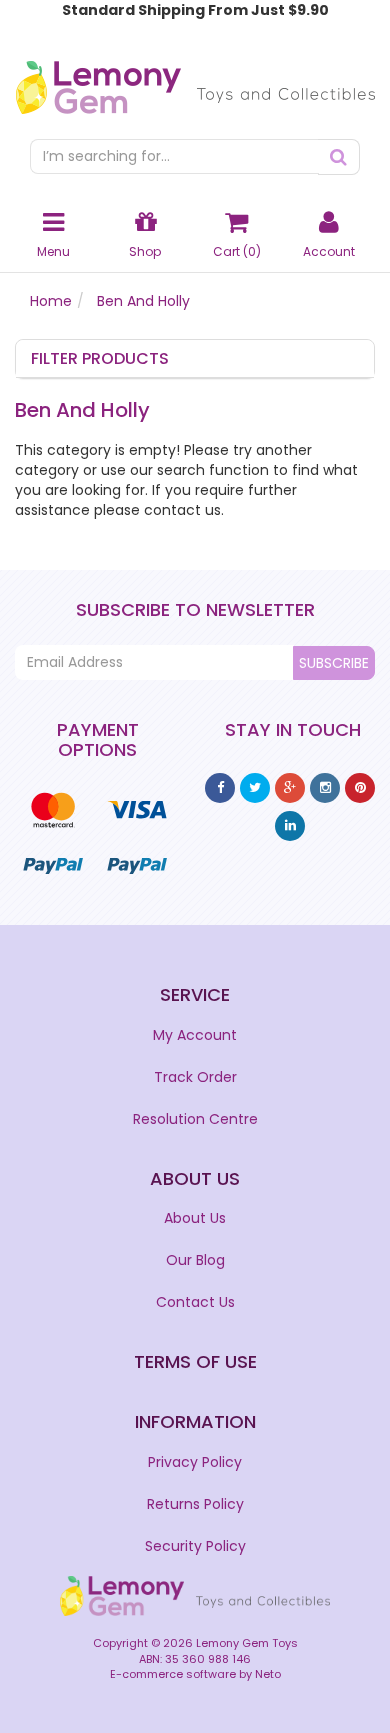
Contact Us (195, 1302)
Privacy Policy (195, 1462)
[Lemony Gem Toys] (195, 81)
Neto (268, 1674)
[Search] (339, 157)
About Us (195, 1218)
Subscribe (334, 663)
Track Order (195, 1077)
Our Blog (195, 1260)
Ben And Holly (143, 301)
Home (51, 301)
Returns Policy (195, 1504)
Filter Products (100, 359)
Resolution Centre (195, 1119)
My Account (195, 1035)
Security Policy (195, 1546)
